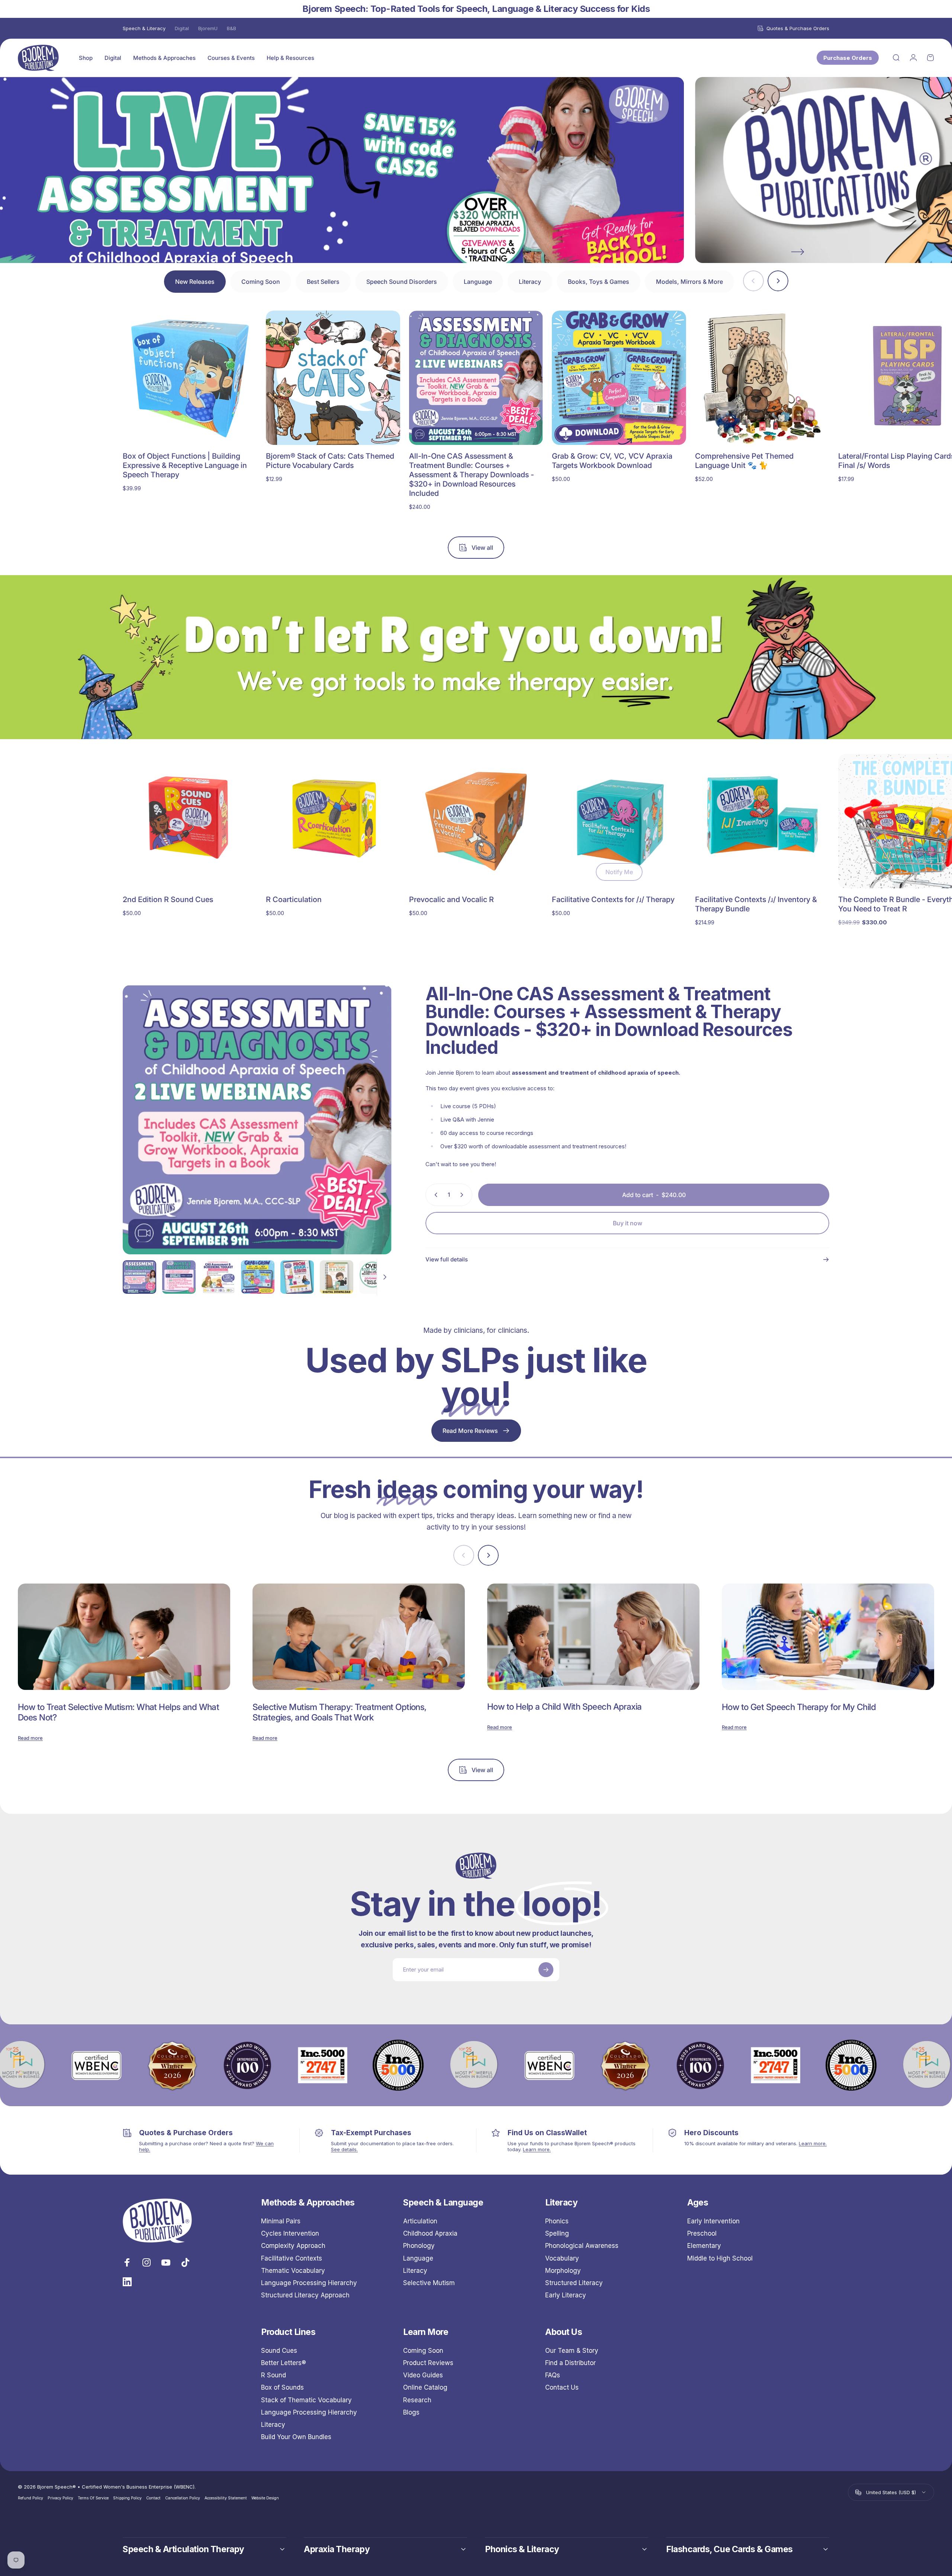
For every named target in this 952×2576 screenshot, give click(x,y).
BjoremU (208, 28)
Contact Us (562, 2387)
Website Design (265, 2498)
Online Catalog (425, 2387)
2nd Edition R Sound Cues (168, 899)
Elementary (704, 2246)
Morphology (563, 2271)
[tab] (195, 282)
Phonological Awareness (582, 2246)
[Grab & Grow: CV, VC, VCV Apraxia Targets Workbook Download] (619, 378)
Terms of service (93, 2498)
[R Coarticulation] (333, 821)
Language (418, 2258)
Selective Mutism (429, 2283)
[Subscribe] (546, 1970)
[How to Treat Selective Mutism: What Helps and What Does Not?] (124, 1637)
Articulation (420, 2221)
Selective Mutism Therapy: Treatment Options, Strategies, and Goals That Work (340, 1712)
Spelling (557, 2233)
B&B (231, 28)
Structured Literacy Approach (305, 2295)
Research (417, 2400)
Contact (153, 2498)
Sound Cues (279, 2351)
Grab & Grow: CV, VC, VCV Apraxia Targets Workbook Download (612, 461)
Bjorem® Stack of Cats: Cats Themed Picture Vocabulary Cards (330, 461)
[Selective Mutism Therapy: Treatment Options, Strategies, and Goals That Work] (359, 1637)
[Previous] (154, 252)
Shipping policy (127, 2498)
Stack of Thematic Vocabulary (306, 2400)
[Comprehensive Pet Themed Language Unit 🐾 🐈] (762, 378)
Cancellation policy (183, 2498)
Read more (30, 1738)
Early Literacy (566, 2295)
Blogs (411, 2412)
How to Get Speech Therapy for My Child (799, 1707)
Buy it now (628, 1223)
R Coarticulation (294, 899)
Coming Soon (423, 2351)
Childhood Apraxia (430, 2233)
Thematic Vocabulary (293, 2271)
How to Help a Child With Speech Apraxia (565, 1707)
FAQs (553, 2375)
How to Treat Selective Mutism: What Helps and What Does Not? (118, 1712)
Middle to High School (720, 2258)
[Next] (798, 252)
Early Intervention (713, 2221)
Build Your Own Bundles (296, 2437)
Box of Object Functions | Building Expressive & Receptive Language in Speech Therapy (185, 465)
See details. (344, 2149)
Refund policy (30, 2498)
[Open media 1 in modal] (257, 1120)
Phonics (557, 2221)
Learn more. (537, 2149)
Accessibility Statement (226, 2498)
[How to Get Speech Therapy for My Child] (828, 1637)
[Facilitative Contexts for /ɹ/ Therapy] (619, 821)
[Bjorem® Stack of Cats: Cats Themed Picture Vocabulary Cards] (333, 378)
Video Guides (423, 2375)
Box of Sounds (282, 2387)
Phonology (419, 2246)
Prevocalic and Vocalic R (451, 899)
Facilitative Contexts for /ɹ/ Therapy (613, 899)
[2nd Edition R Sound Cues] (190, 821)
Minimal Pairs (281, 2221)
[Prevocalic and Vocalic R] (476, 821)
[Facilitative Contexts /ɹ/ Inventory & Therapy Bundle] (762, 821)
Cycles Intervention (290, 2233)
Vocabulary (562, 2258)
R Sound (274, 2375)
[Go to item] (139, 1277)
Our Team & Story (572, 2351)
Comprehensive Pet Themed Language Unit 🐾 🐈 (744, 461)
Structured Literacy (574, 2283)
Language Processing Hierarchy (309, 2283)
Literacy (415, 2271)
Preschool (702, 2233)
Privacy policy (60, 2498)
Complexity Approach (293, 2246)
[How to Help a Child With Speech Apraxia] (593, 1637)
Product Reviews (428, 2363)
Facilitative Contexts (292, 2258)
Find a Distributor (570, 2363)
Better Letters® (284, 2363)
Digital (182, 28)
